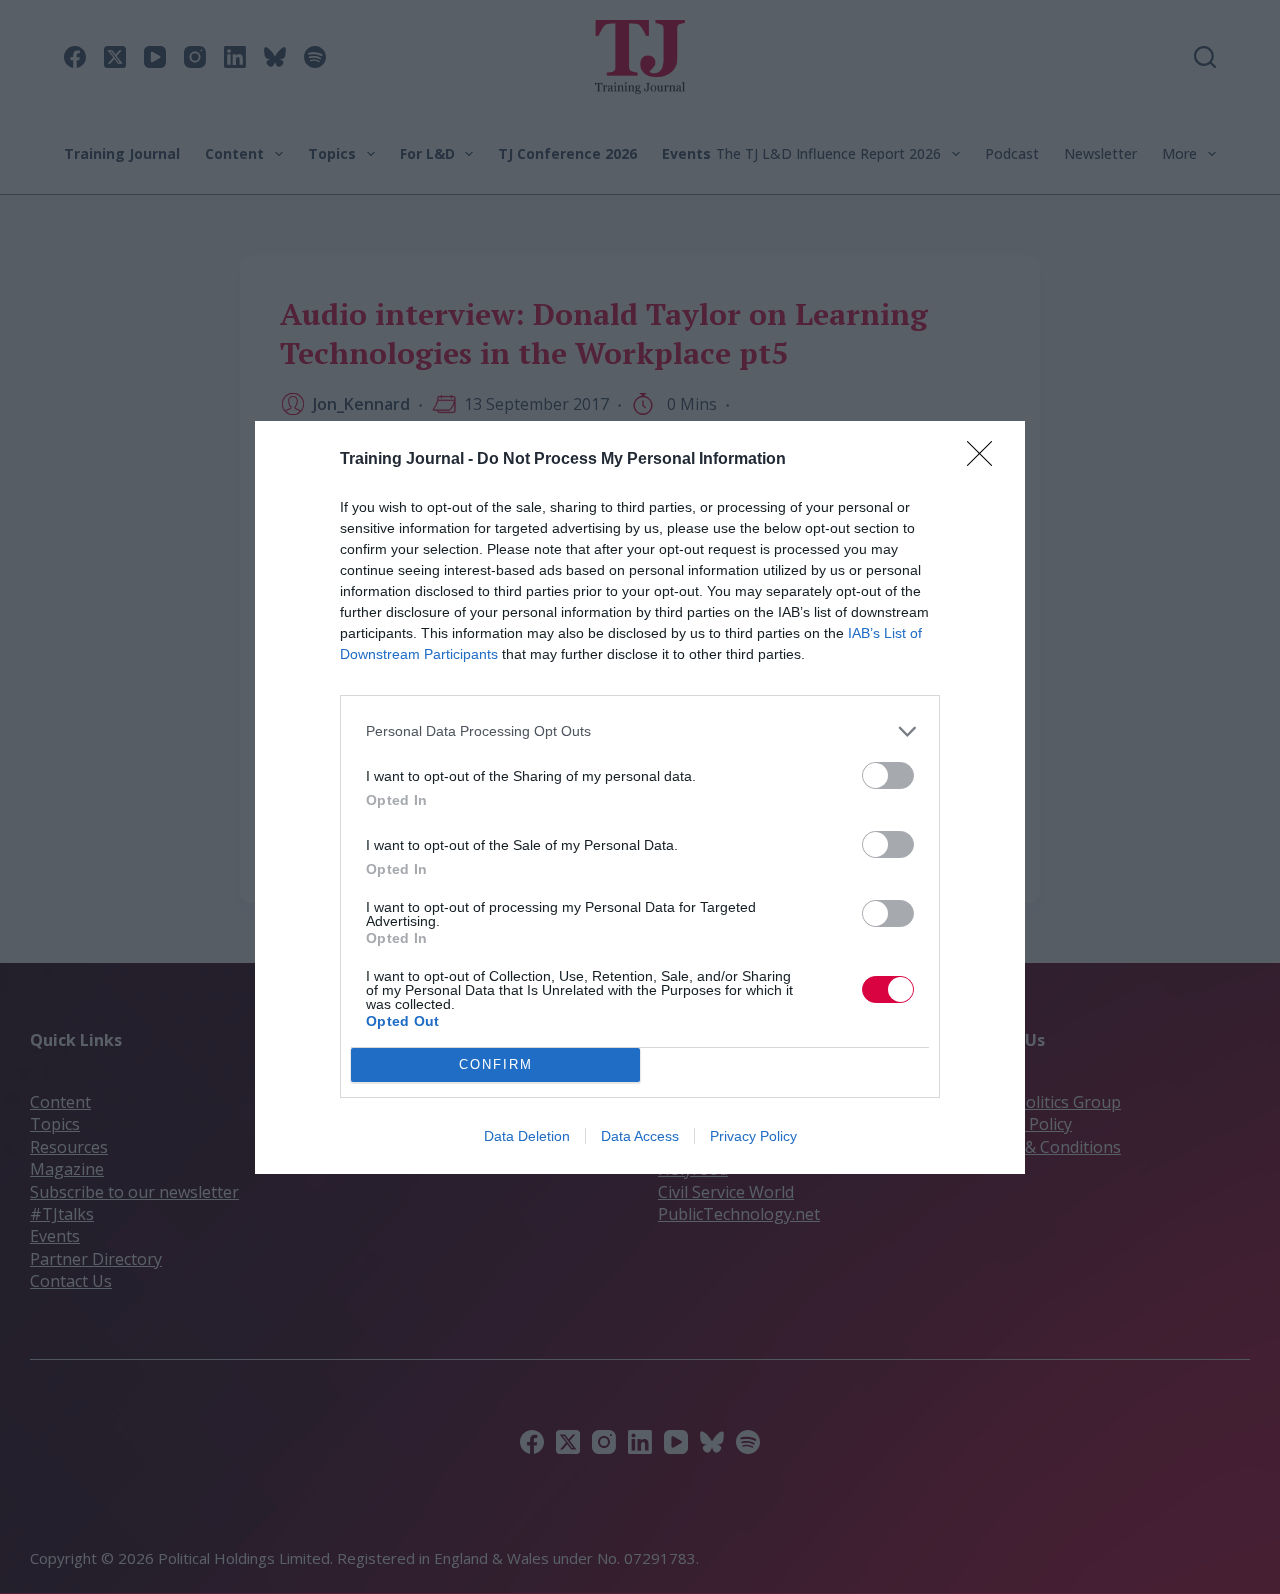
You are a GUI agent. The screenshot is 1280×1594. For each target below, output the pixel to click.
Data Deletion (527, 1136)
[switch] (888, 775)
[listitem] (640, 731)
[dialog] (640, 797)
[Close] (986, 460)
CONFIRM (496, 1064)
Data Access (640, 1136)
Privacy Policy (753, 1136)
